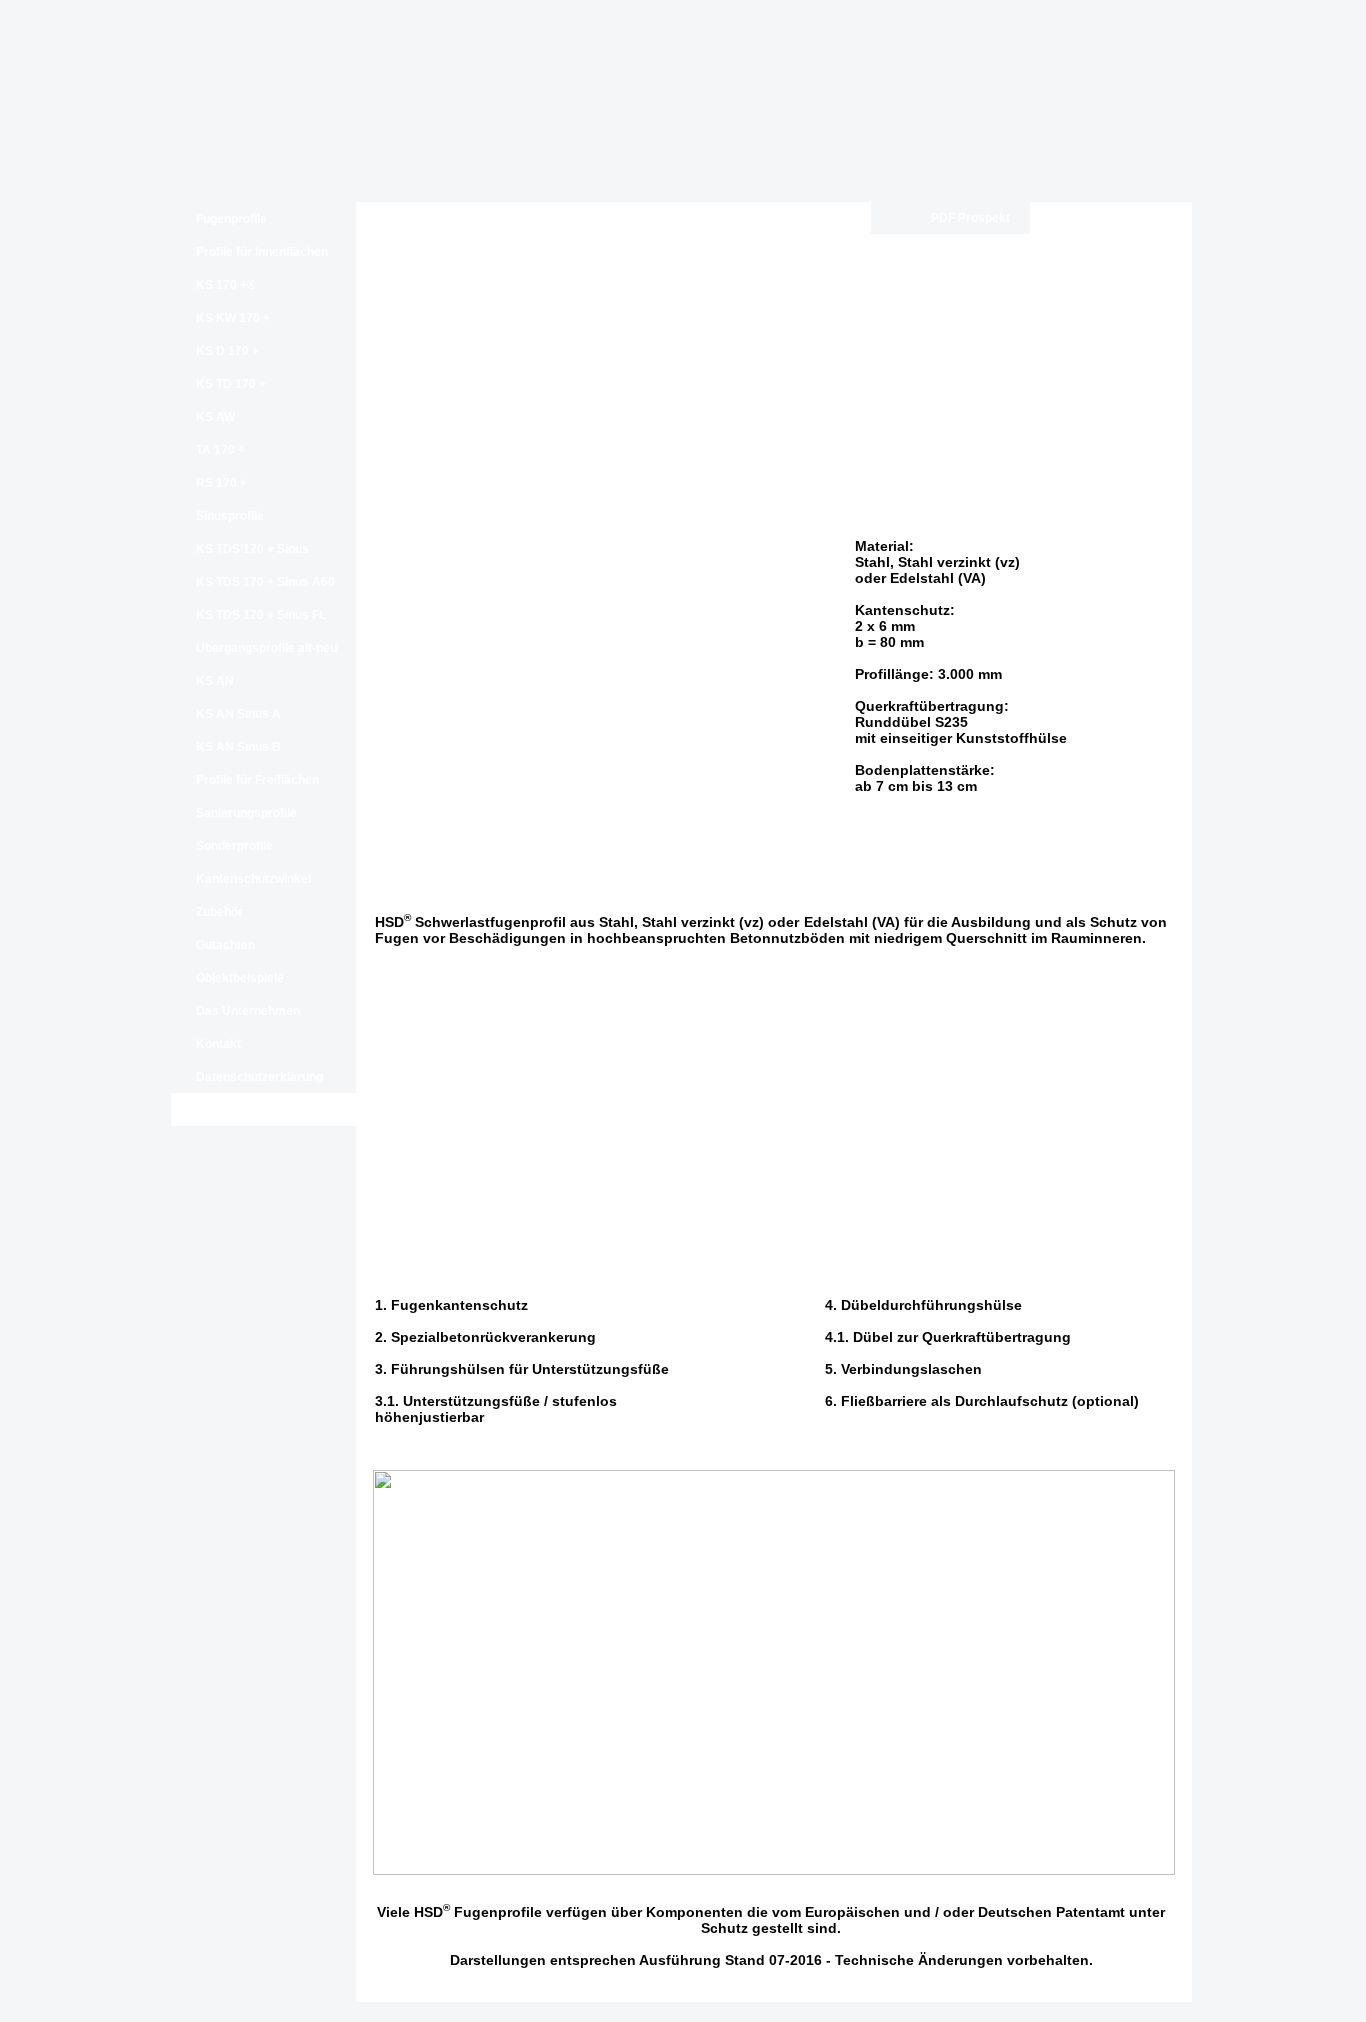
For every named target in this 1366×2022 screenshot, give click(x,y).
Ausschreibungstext (1108, 218)
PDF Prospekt (970, 218)
